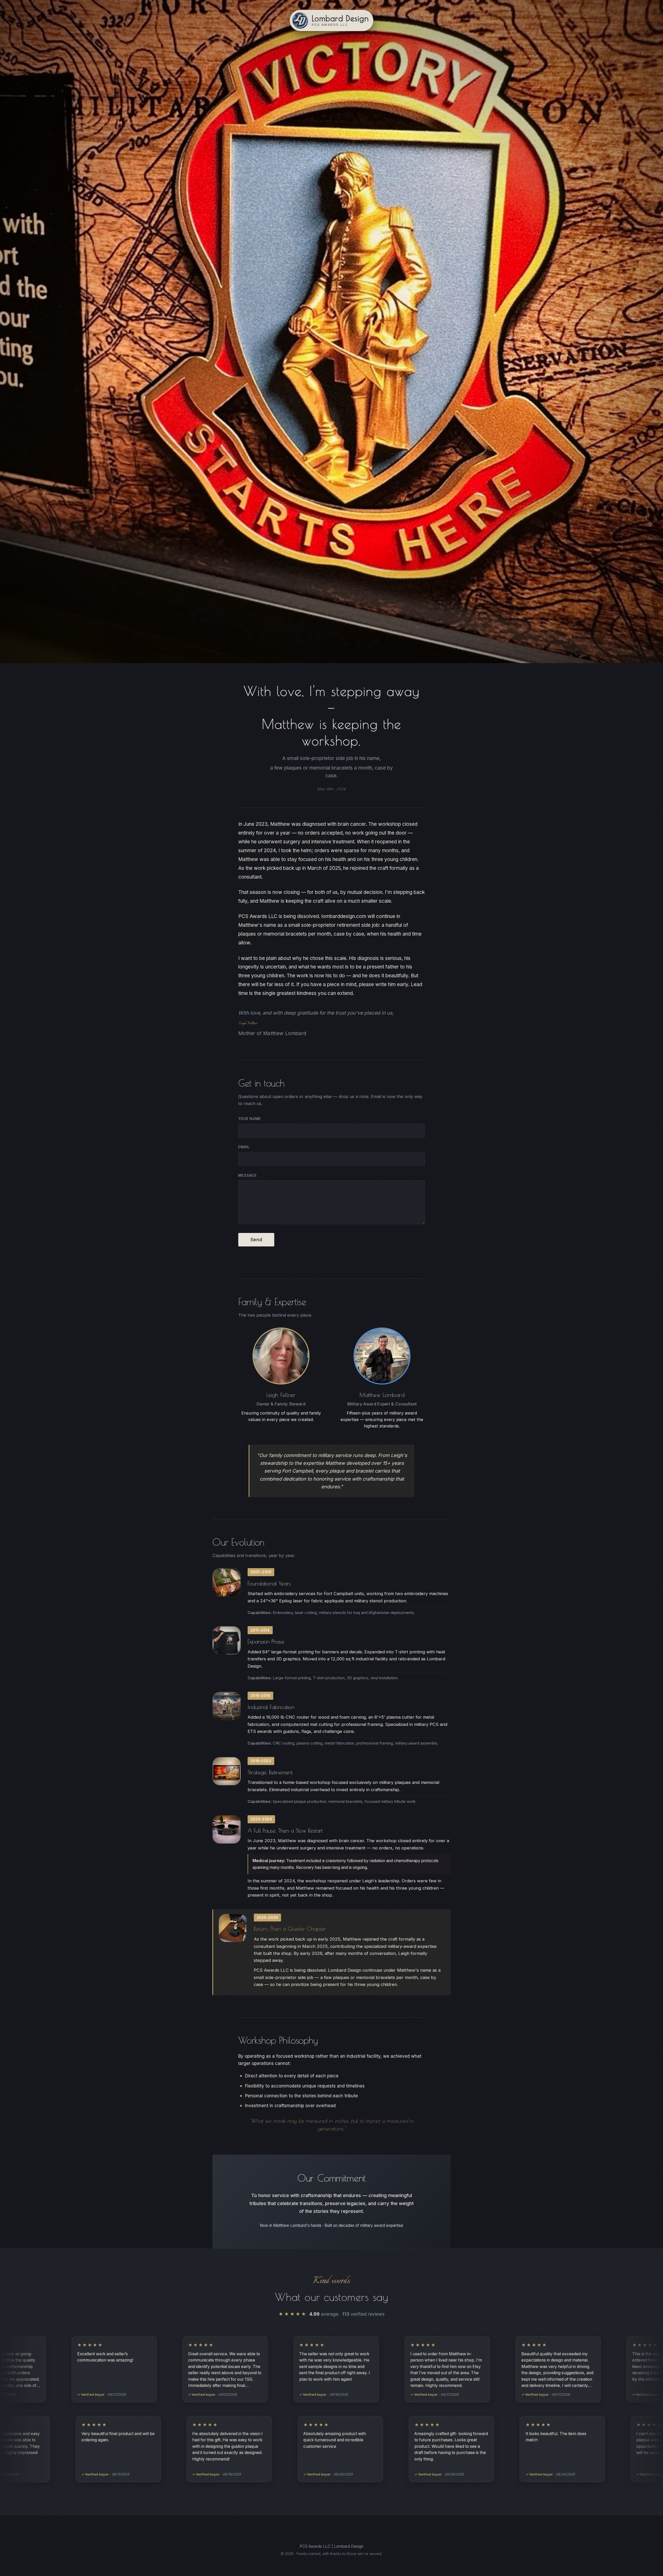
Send (256, 1240)
